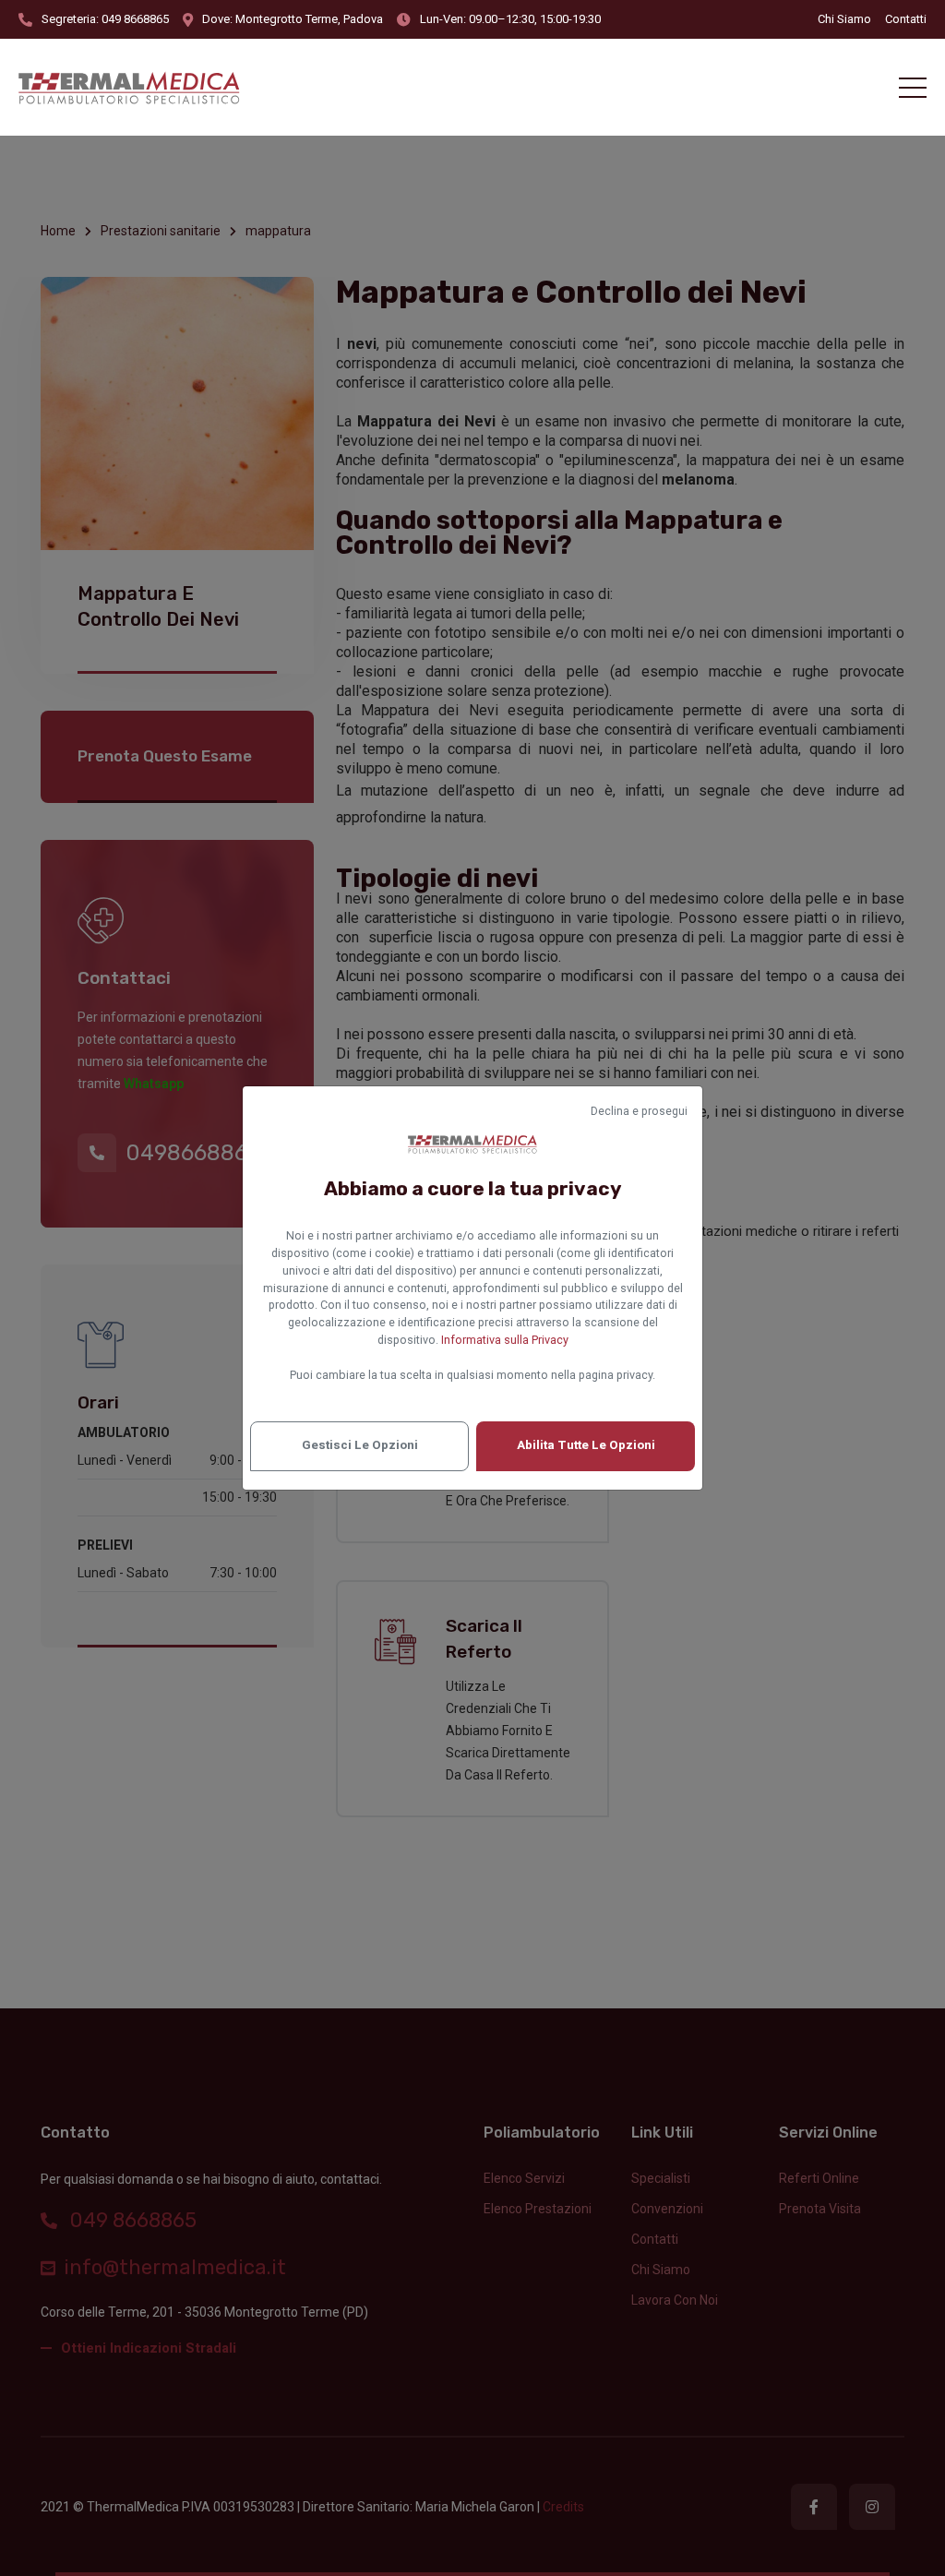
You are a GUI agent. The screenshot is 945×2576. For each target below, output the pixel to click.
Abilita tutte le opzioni (586, 1445)
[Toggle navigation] (913, 88)
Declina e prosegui (639, 1111)
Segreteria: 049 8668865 (105, 19)
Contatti (906, 19)
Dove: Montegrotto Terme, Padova (293, 19)
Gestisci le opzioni (360, 1445)
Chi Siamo (844, 19)
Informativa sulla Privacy (505, 1340)
